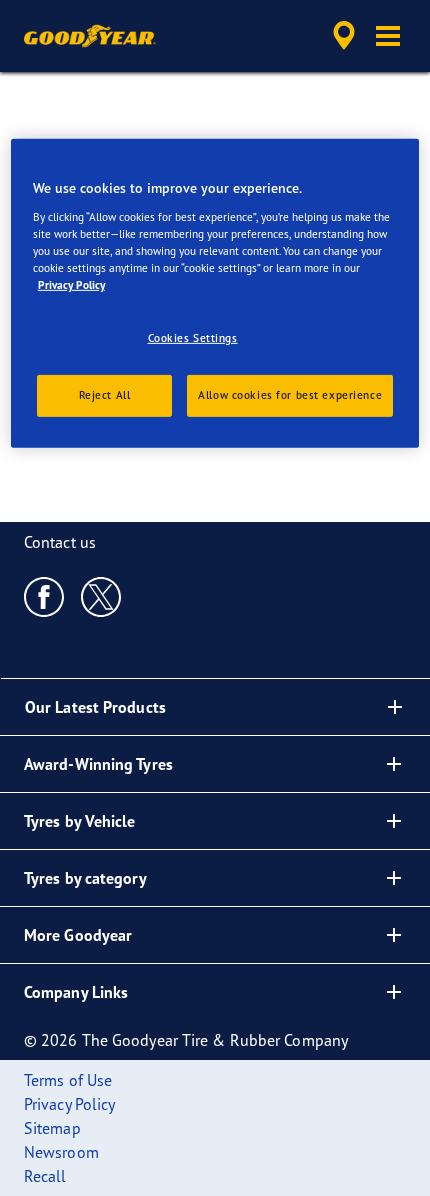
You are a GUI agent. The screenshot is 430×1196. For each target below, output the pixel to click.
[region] (215, 293)
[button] (388, 36)
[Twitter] (101, 596)
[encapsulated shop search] (344, 36)
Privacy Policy (71, 285)
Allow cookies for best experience (290, 395)
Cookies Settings (193, 338)
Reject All (105, 395)
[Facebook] (44, 596)
